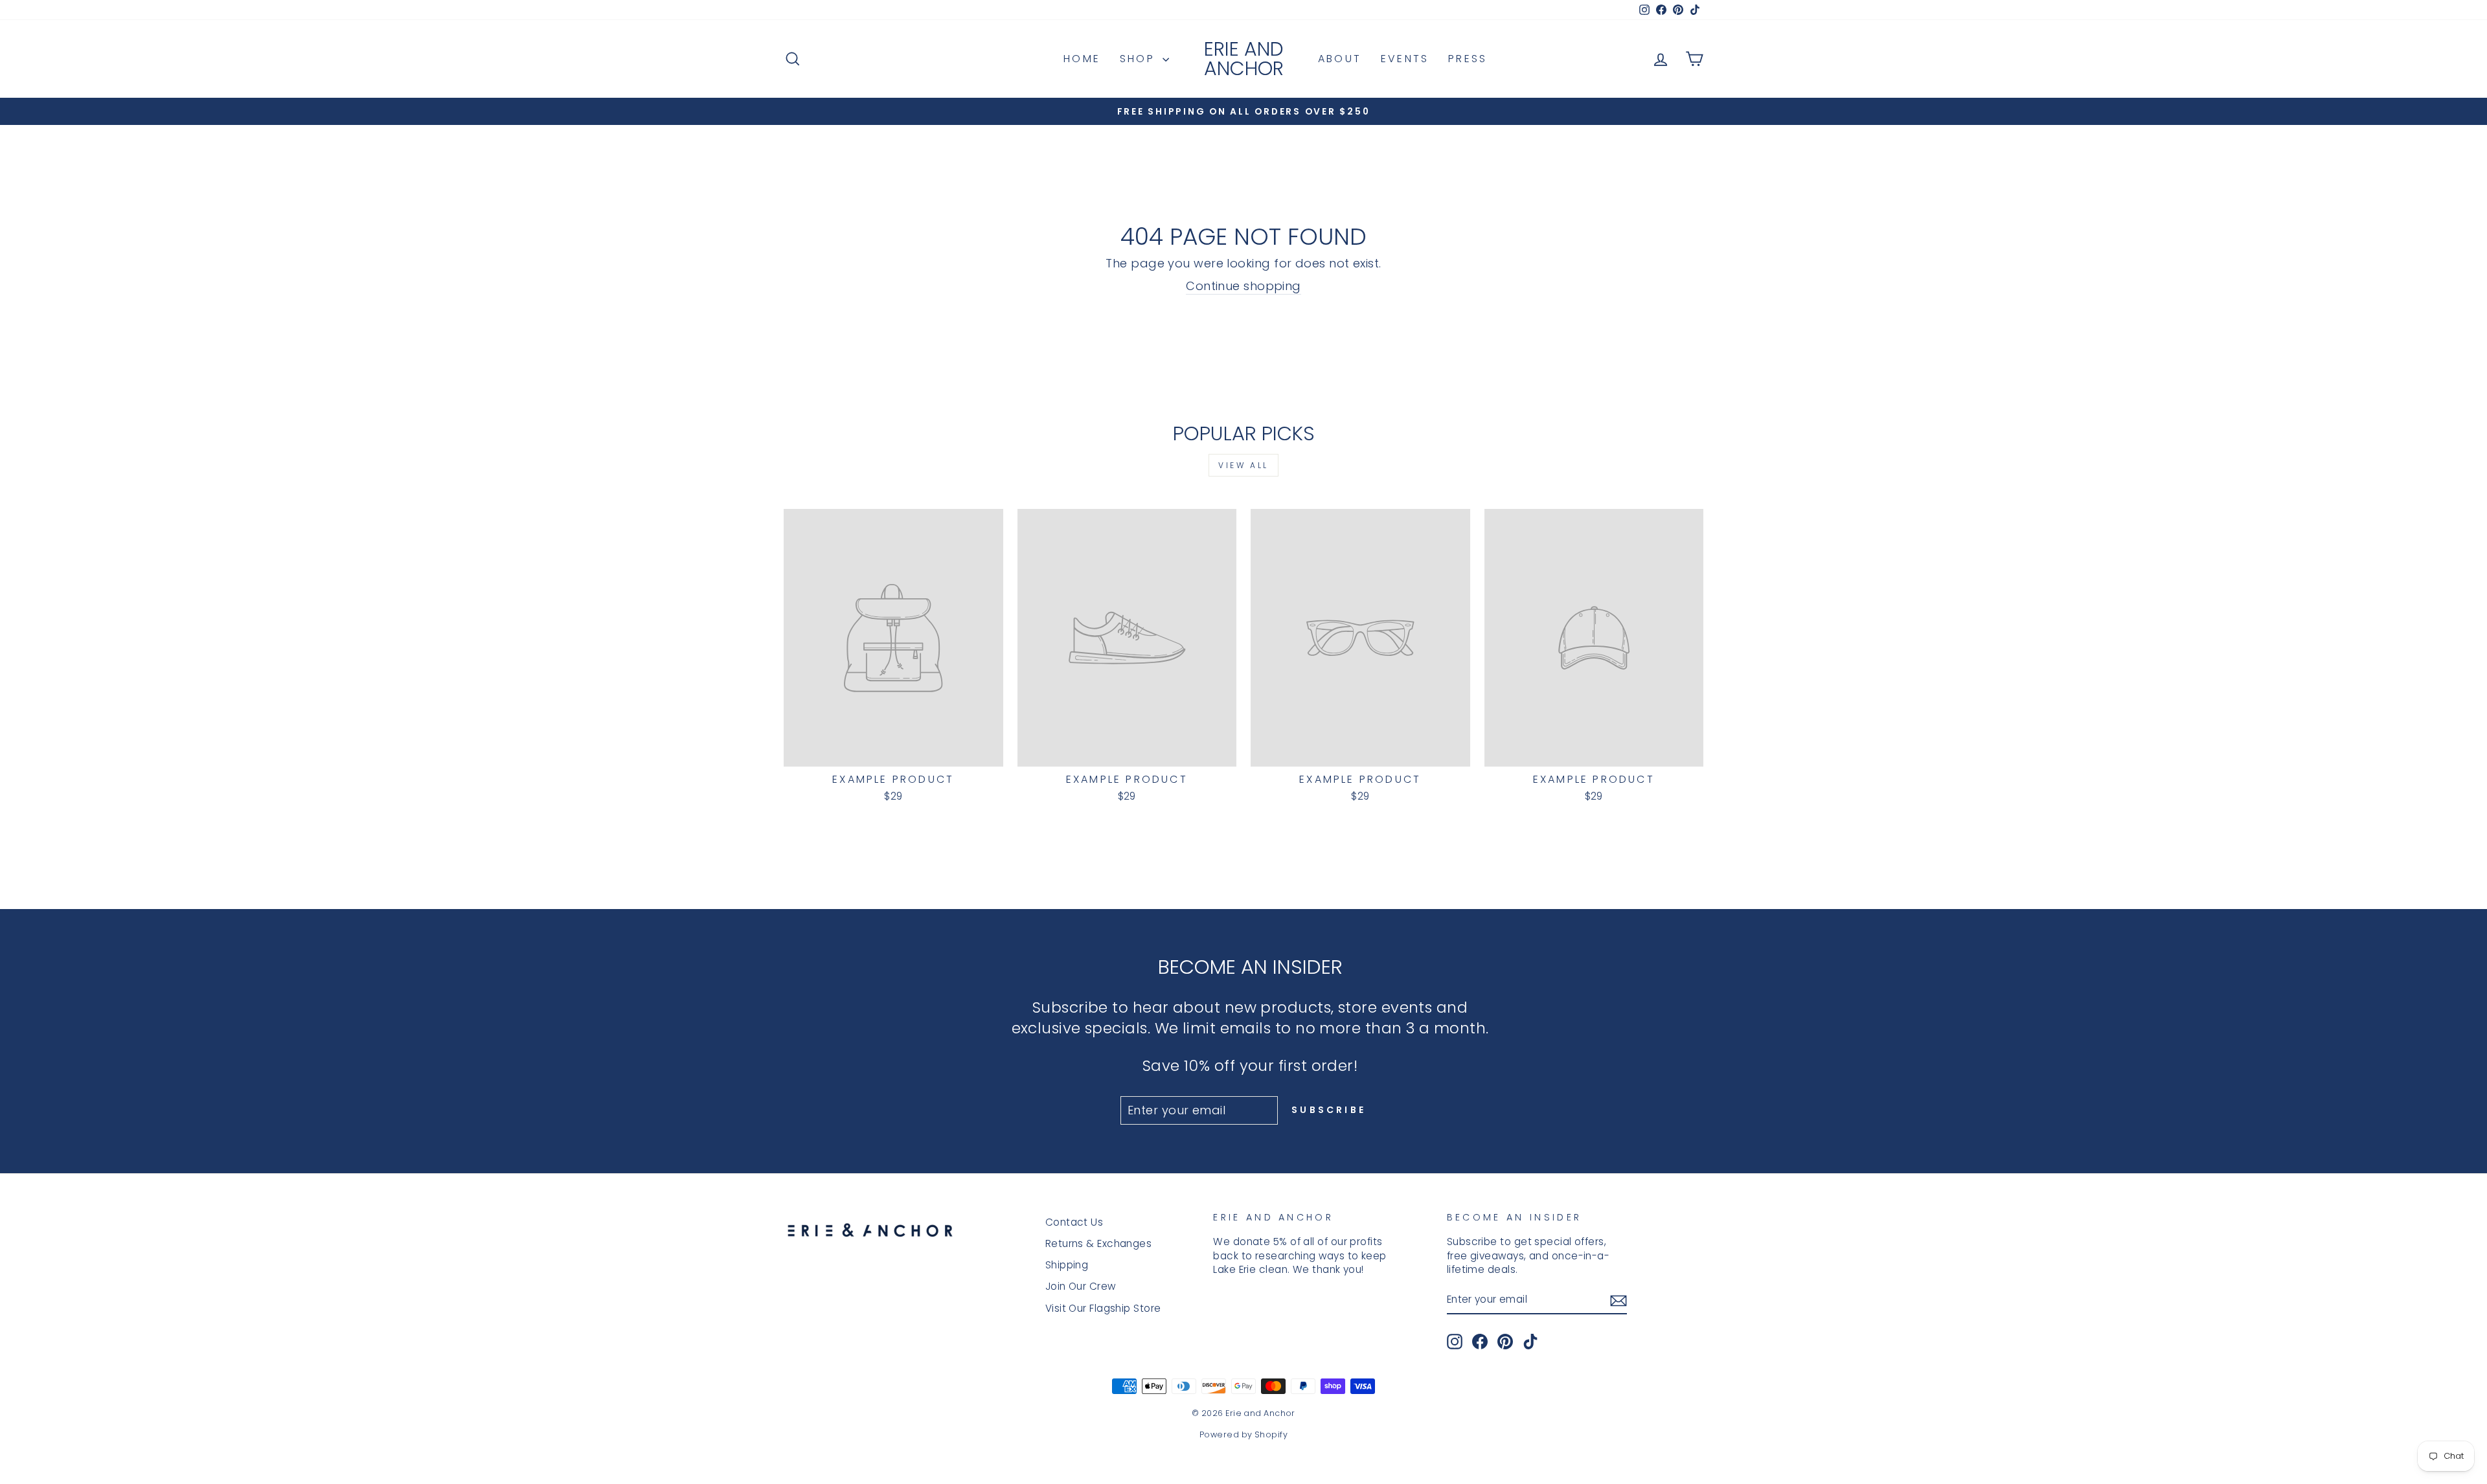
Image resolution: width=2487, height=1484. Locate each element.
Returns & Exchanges (1099, 1243)
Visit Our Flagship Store (1103, 1308)
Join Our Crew (1081, 1286)
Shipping (1067, 1265)
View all (1243, 465)
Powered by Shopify (1243, 1434)
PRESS (1468, 59)
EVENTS (1405, 59)
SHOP (1140, 59)
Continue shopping (1243, 286)
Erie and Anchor (1244, 59)
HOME (1082, 59)
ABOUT (1340, 59)
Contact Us (1074, 1222)
